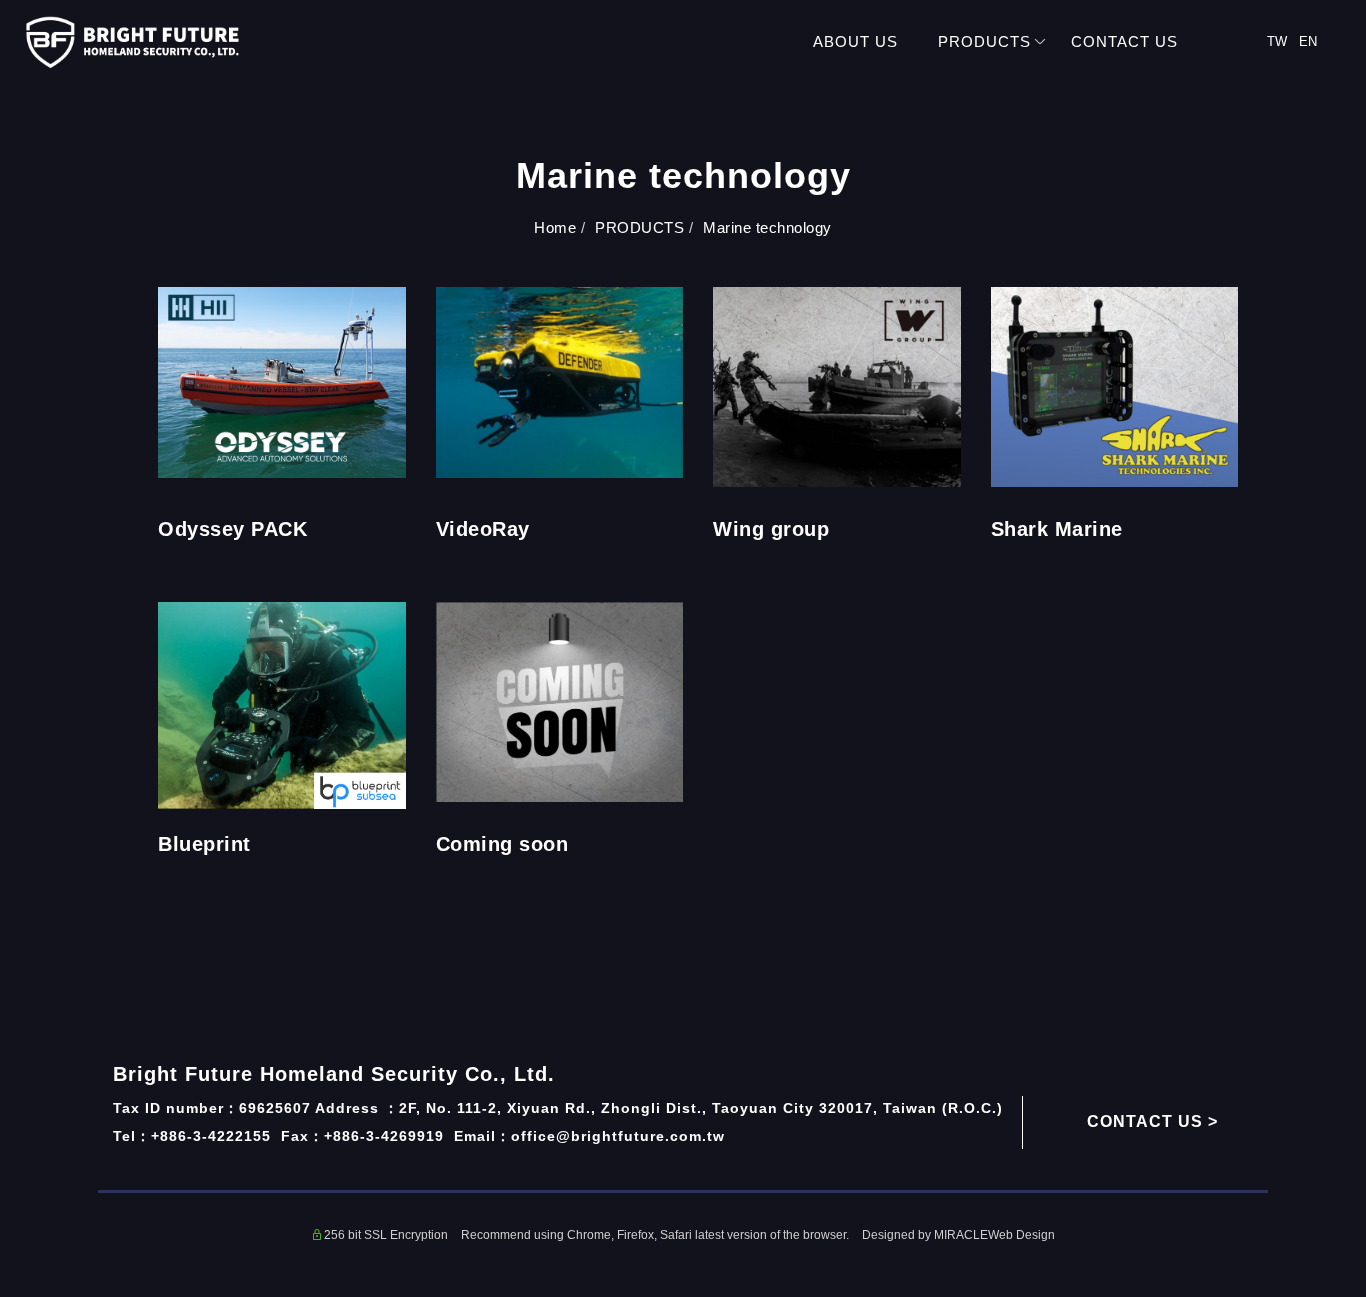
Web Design (1021, 1235)
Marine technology (767, 227)
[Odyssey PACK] (282, 380)
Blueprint (204, 844)
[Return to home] (132, 42)
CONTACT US (1124, 41)
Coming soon (502, 844)
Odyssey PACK (232, 529)
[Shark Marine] (1115, 385)
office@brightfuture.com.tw (618, 1136)
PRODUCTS (984, 41)
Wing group (771, 529)
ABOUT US (855, 41)
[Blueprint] (282, 703)
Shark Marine (1057, 529)
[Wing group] (837, 385)
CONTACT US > (1152, 1121)
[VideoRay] (560, 380)
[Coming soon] (560, 700)
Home (555, 227)
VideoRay (483, 529)
